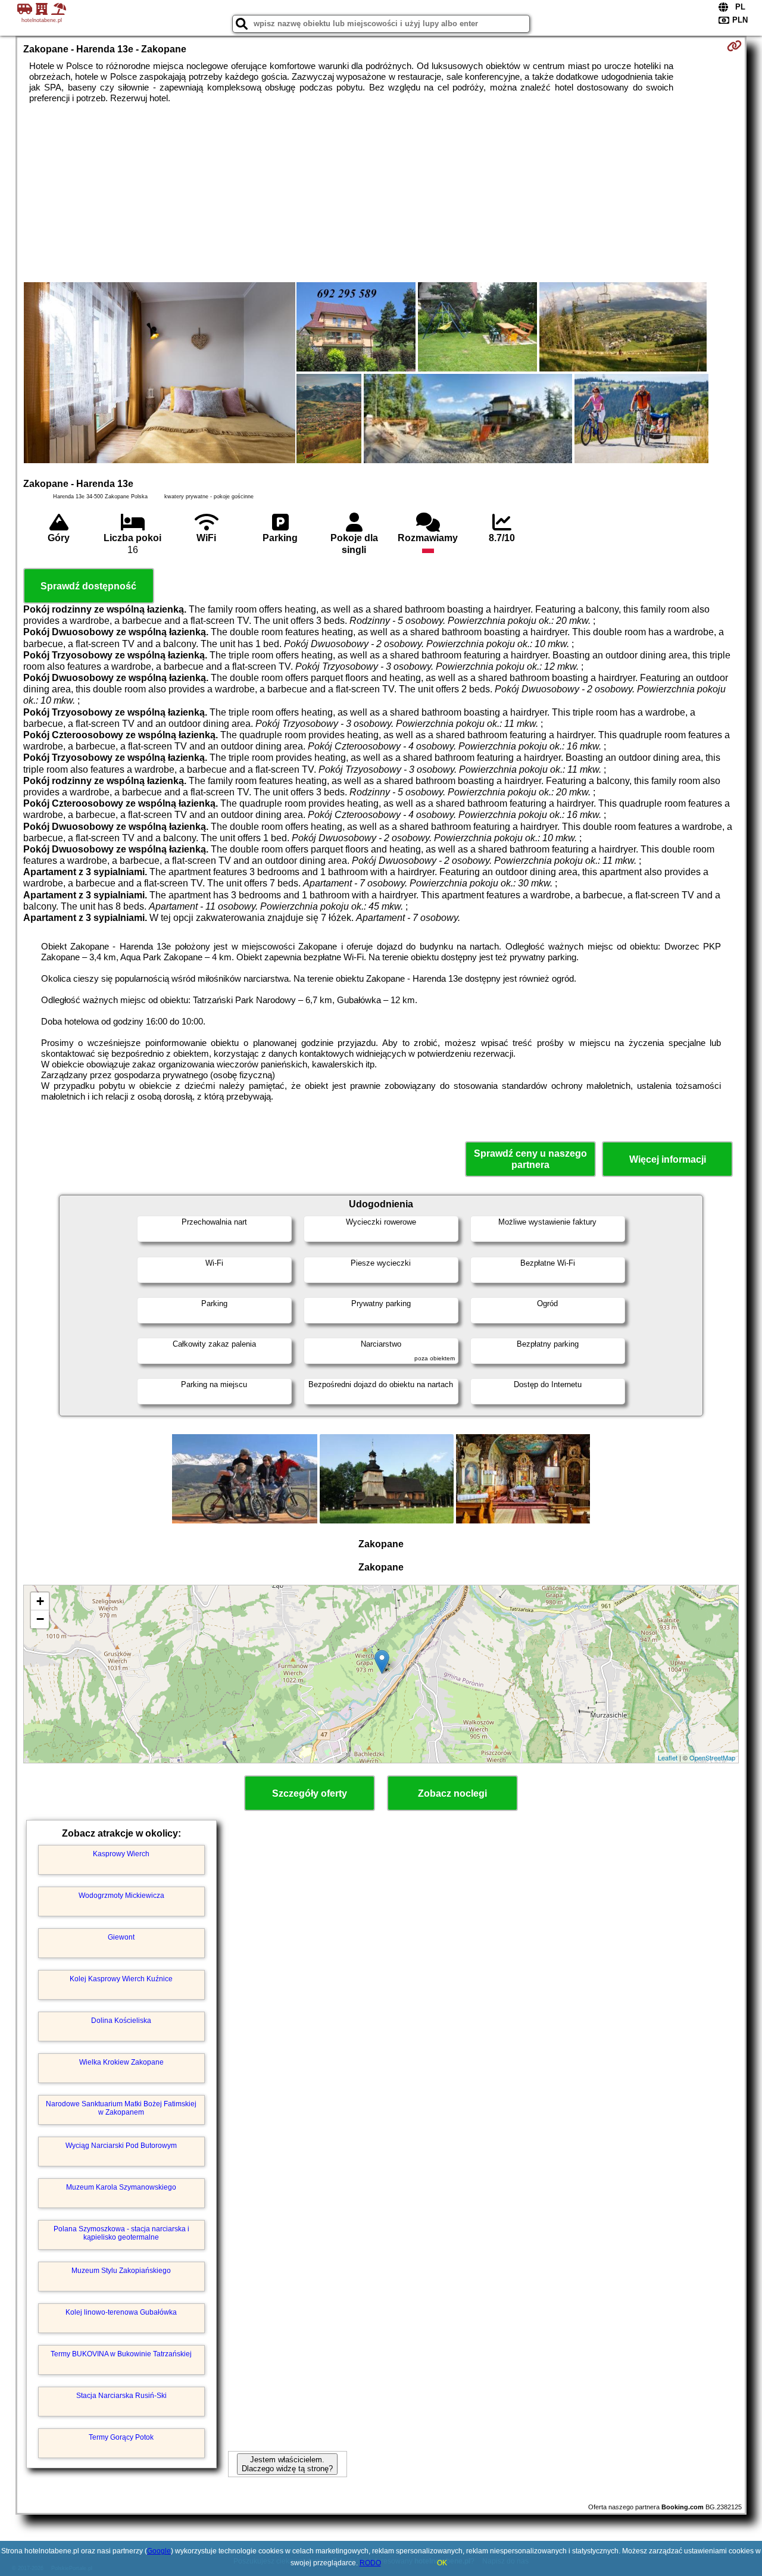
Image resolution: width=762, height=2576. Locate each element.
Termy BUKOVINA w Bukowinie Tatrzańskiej (121, 2354)
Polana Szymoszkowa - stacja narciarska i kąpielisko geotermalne (121, 2233)
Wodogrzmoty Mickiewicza (121, 1896)
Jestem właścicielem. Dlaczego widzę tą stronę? (287, 2464)
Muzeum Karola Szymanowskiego (121, 2187)
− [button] (40, 1619)
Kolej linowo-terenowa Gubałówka (121, 2312)
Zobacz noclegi (452, 1793)
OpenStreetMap (712, 1757)
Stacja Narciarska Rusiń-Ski (121, 2396)
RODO (370, 2563)
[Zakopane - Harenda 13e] (160, 374)
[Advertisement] (381, 193)
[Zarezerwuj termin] (734, 46)
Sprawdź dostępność (88, 586)
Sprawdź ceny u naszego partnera (530, 1159)
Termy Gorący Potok (121, 2437)
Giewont (121, 1937)
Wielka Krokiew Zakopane (121, 2062)
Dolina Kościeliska (121, 2021)
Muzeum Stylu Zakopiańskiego (121, 2271)
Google (159, 2551)
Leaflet (668, 1757)
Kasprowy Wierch (121, 1854)
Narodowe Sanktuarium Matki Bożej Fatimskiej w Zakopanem (121, 2108)
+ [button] (40, 1601)
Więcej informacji (668, 1159)
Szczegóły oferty (310, 1793)
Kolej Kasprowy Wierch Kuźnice (121, 1979)
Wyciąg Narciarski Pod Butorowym (121, 2146)
